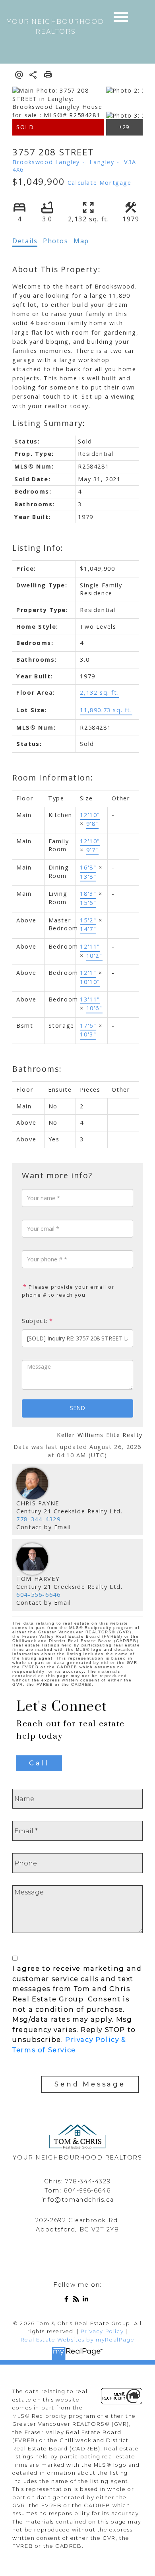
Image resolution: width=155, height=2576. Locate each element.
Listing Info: (38, 548)
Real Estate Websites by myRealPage (77, 2340)
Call (39, 1763)
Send (77, 1408)
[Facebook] (68, 2300)
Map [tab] (81, 241)
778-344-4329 (38, 1519)
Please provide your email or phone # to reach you (68, 1291)
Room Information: (53, 778)
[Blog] (77, 2300)
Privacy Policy (102, 2331)
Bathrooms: (37, 1069)
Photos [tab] (56, 241)
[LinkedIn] (87, 2300)
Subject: (35, 1321)
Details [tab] (25, 241)
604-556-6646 (38, 1595)
